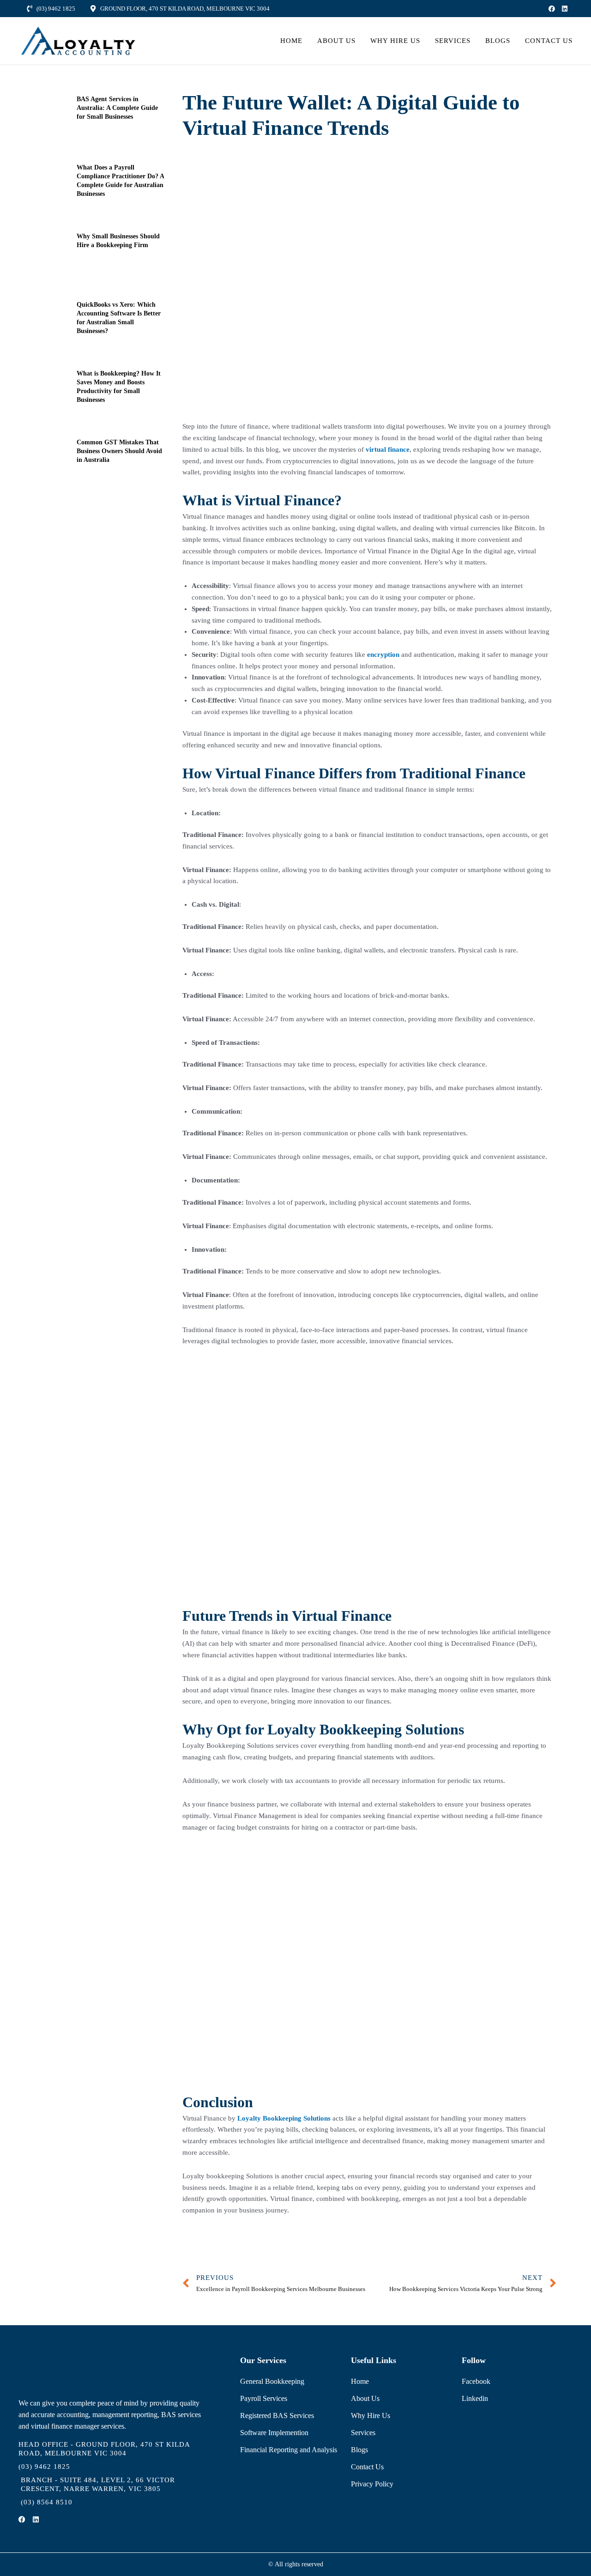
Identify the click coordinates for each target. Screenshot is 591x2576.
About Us (336, 41)
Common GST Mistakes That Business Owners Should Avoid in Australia (119, 451)
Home (291, 41)
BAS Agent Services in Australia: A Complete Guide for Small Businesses (117, 108)
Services (453, 41)
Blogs (498, 41)
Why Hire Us (395, 41)
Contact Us (549, 41)
